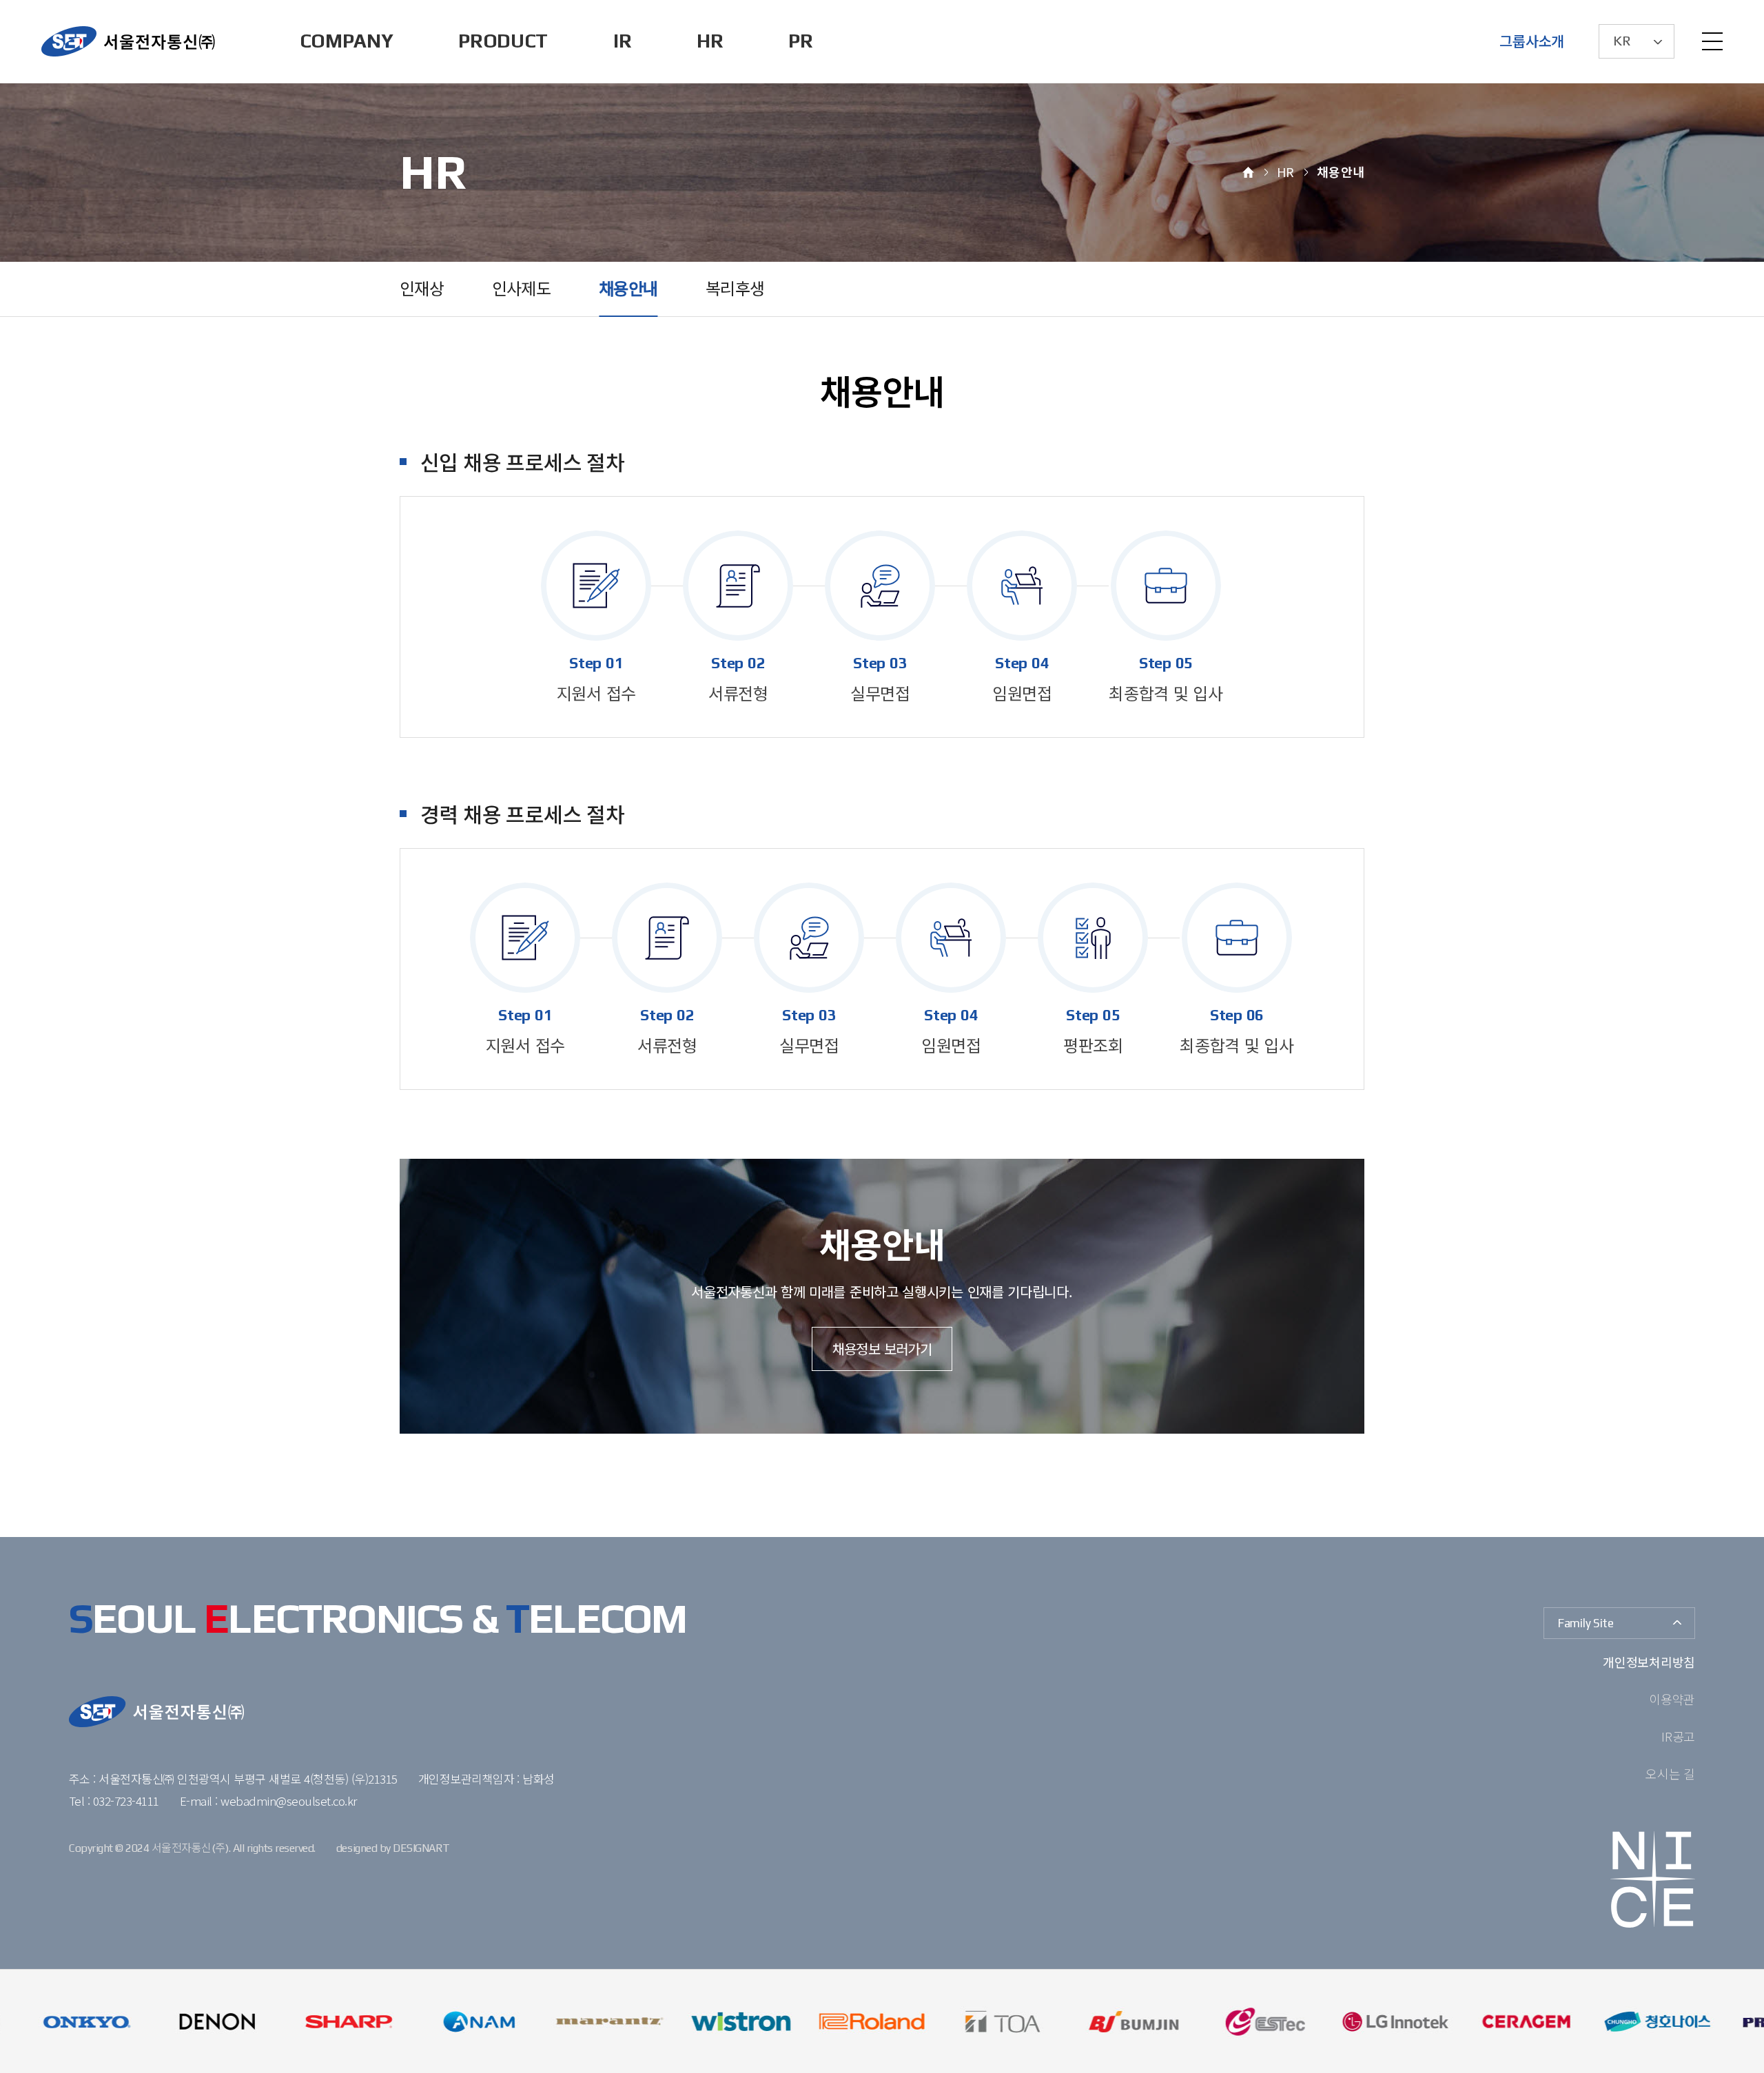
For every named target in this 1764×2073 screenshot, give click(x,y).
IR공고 (1678, 1736)
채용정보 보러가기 (882, 1349)
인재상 (422, 289)
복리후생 (735, 289)
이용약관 (1672, 1699)
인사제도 (521, 289)
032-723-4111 (126, 1801)
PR (800, 41)
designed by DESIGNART (393, 1848)
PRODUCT (503, 41)
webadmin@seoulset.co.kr (288, 1801)
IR (622, 41)
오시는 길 (1670, 1773)
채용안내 (628, 289)
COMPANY (347, 41)
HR (710, 41)
